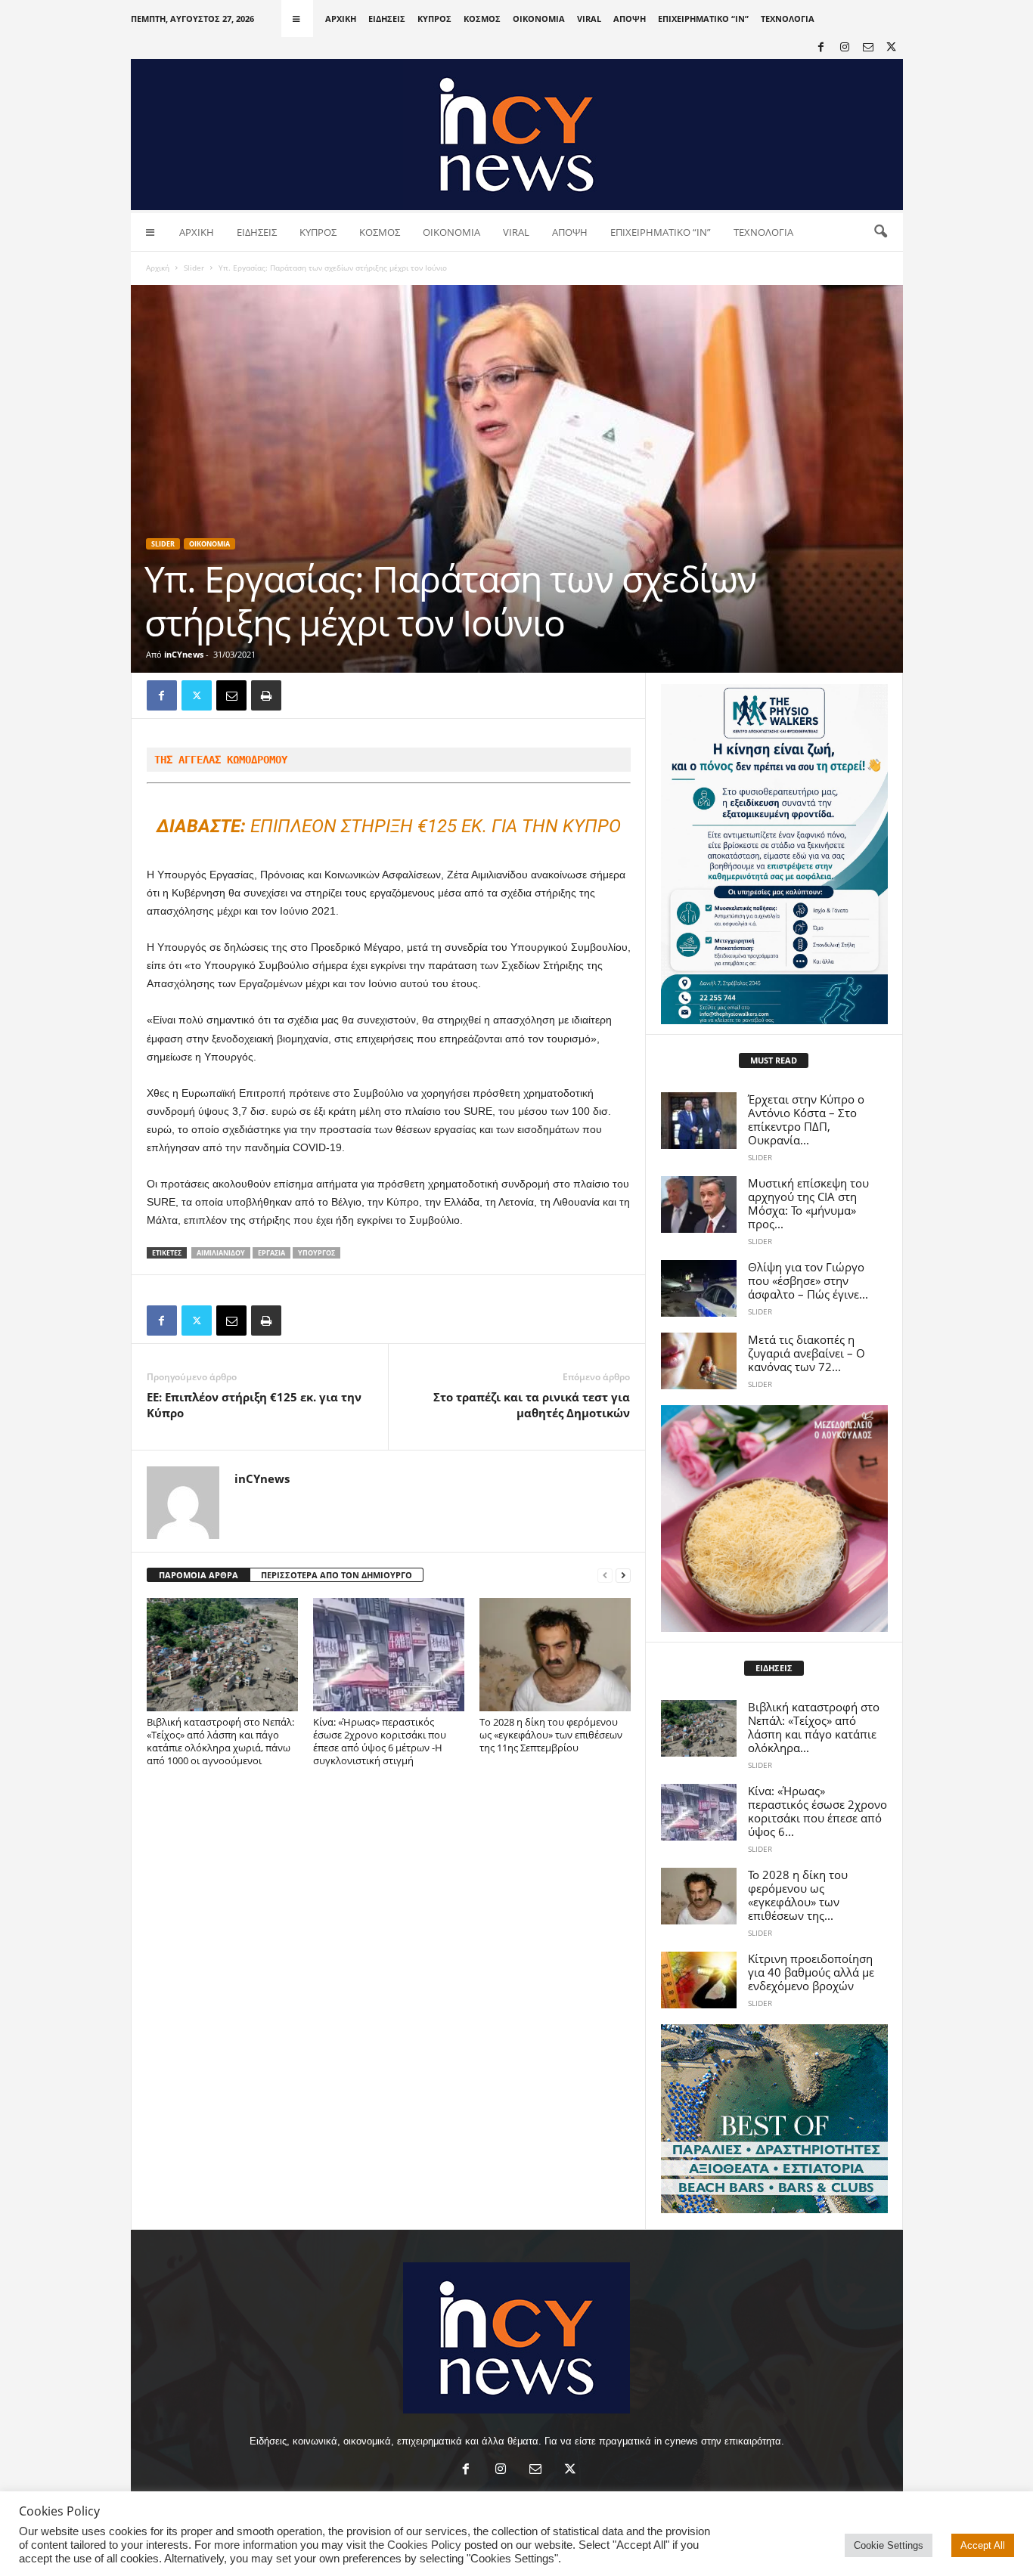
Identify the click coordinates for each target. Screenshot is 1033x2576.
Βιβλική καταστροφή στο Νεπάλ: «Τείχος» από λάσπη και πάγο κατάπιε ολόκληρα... (814, 1727)
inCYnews (184, 654)
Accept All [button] (983, 2545)
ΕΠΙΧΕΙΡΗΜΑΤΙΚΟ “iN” (703, 19)
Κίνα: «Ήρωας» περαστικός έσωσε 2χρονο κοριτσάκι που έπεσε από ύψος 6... (817, 1811)
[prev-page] (605, 1576)
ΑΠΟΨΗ (630, 19)
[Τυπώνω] (266, 695)
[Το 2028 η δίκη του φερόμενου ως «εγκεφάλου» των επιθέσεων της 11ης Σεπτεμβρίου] (555, 1655)
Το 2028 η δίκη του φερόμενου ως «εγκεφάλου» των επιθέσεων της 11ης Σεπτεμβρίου (551, 1735)
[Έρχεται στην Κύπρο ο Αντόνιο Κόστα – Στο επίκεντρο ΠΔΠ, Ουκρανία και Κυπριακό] (699, 1121)
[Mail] (868, 48)
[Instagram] (845, 48)
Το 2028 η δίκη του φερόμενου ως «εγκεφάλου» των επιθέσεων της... (798, 1895)
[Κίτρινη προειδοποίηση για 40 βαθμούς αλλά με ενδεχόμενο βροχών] (699, 1980)
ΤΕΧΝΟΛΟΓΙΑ (788, 19)
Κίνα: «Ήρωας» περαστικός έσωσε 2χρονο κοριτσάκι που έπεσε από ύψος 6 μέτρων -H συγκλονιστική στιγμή (380, 1741)
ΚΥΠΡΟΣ (434, 19)
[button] (880, 232)
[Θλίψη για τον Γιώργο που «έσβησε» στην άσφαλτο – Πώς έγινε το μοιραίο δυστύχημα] (699, 1288)
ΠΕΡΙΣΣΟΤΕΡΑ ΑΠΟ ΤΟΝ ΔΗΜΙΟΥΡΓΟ (337, 1575)
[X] (892, 48)
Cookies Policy (424, 2545)
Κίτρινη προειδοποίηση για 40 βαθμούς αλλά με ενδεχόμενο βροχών (811, 1972)
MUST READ (774, 1060)
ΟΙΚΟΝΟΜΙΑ (539, 19)
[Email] (231, 695)
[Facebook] (821, 48)
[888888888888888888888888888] (774, 854)
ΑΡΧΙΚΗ (341, 19)
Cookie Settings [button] (889, 2545)
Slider (194, 268)
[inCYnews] (517, 135)
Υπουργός (316, 1253)
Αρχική (158, 268)
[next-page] (623, 1576)
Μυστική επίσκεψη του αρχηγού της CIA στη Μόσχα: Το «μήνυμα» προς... (808, 1203)
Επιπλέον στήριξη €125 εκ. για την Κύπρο (389, 826)
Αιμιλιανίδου (221, 1253)
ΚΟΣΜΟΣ (482, 19)
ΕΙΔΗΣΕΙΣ (387, 19)
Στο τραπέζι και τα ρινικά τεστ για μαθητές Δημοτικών (532, 1405)
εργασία (271, 1253)
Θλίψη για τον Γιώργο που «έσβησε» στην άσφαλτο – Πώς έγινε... (808, 1280)
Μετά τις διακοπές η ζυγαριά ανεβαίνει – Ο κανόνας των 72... (807, 1353)
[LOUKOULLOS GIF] (774, 1519)
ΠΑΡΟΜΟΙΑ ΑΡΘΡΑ (199, 1575)
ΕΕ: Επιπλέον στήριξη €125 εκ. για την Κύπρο (254, 1405)
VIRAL (589, 19)
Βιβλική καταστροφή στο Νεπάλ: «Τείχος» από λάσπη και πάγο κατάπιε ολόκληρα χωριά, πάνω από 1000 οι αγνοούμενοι (220, 1741)
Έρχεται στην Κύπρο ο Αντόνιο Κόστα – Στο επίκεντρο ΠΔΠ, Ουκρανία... (806, 1119)
